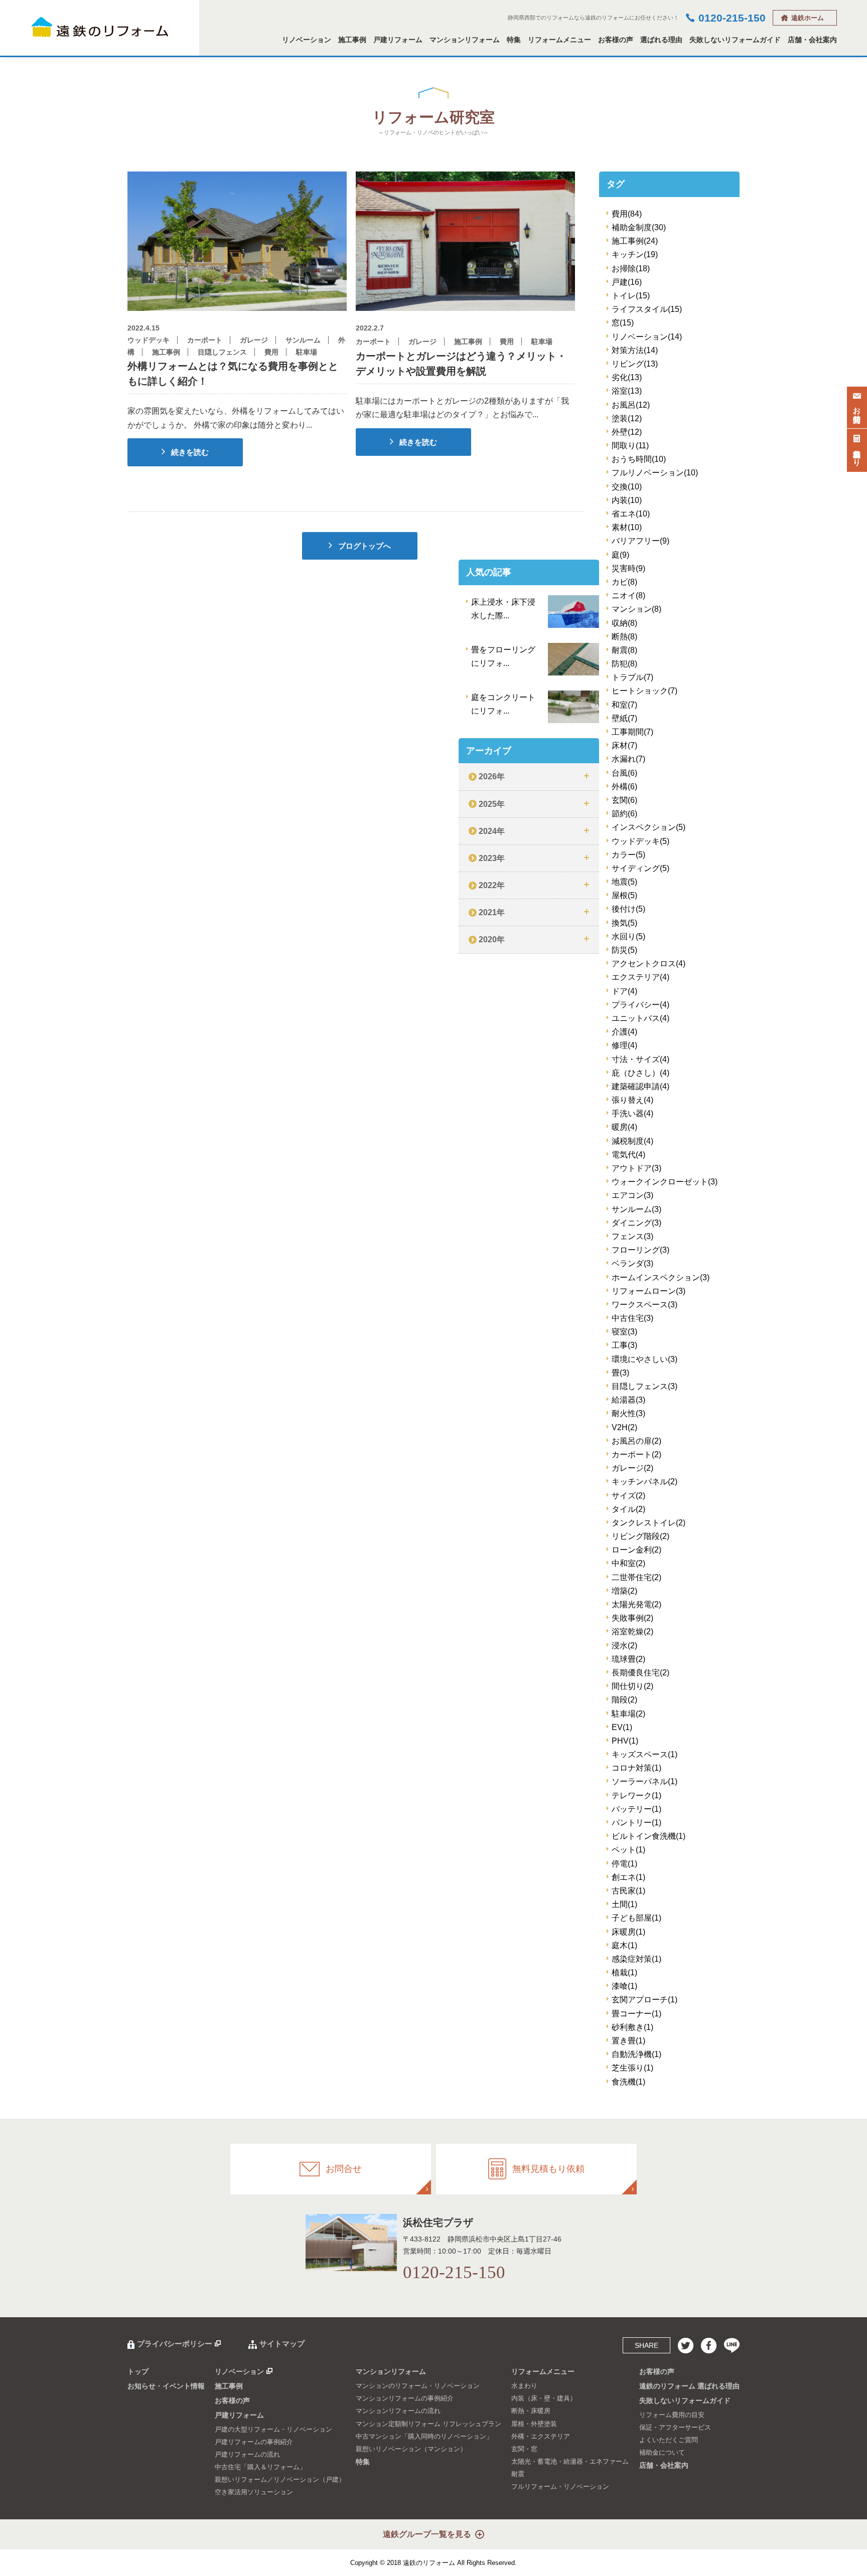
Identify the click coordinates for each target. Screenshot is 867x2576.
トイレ (631, 296)
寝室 (624, 1332)
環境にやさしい (644, 1359)
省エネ (631, 514)
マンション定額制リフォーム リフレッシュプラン (428, 2424)
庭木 (624, 1945)
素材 (627, 527)
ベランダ (632, 1263)
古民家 (628, 1891)
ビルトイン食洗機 (648, 1836)
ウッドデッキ (640, 841)
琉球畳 (628, 1659)
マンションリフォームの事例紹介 (405, 2398)
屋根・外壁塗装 (534, 2424)
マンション (636, 609)
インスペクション (648, 827)
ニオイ (628, 595)
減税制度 (632, 1141)
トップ (138, 2371)
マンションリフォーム (465, 40)
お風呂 (631, 405)
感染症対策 (636, 1959)
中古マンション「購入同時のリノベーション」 (424, 2436)
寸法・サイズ (640, 1059)
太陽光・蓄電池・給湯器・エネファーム (570, 2461)
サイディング (640, 868)
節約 (624, 814)
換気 (624, 923)
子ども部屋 (636, 1918)
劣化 (627, 377)
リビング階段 (640, 1536)
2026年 (492, 777)
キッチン (635, 254)
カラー (628, 855)
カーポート (636, 1454)
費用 (627, 214)
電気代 (628, 1155)
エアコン (632, 1195)
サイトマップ (282, 2344)
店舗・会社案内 (812, 40)
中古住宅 (632, 1318)
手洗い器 (632, 1113)
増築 (624, 1591)
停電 (624, 1864)
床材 (624, 745)
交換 (627, 487)
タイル (628, 1509)
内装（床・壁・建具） (544, 2398)
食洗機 (628, 2082)
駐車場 (628, 1714)
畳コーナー (636, 2014)
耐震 (624, 650)
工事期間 (632, 732)
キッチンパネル (644, 1482)
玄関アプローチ (644, 2000)
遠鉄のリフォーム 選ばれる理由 (689, 2386)
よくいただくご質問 (669, 2440)
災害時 (628, 568)
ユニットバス (640, 1018)
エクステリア (640, 977)
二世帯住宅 (636, 1577)
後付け (628, 909)
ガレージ (632, 1468)
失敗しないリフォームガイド (735, 40)
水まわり (524, 2386)
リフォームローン (648, 1291)
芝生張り (632, 2068)
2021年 (492, 912)
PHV (625, 1741)
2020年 (492, 939)
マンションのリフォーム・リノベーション (418, 2386)
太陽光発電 (636, 1604)
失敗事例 (632, 1618)
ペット (628, 1850)
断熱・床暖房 (531, 2411)
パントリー (636, 1823)
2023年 (492, 858)
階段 (624, 1700)
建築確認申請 (640, 1086)
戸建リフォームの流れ (247, 2454)
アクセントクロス (648, 964)
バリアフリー (640, 541)
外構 (624, 787)
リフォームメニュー (559, 40)
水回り (628, 936)
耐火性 (628, 1413)
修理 (624, 1045)
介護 (624, 1032)
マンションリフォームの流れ (398, 2411)
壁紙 (624, 718)
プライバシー (640, 1005)
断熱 (624, 637)
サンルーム (636, 1209)
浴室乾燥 (632, 1632)
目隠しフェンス (644, 1386)
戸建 (627, 282)
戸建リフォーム (398, 40)
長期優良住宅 (640, 1673)
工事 (624, 1345)
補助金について (662, 2452)
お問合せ (857, 410)
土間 (624, 1904)
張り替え (632, 1100)
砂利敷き (632, 2027)
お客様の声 (616, 40)
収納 (624, 623)
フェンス (632, 1236)
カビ (624, 582)
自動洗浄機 (636, 2054)
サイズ (628, 1496)
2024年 (492, 831)
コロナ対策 (636, 1768)
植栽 (624, 1972)
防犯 (624, 664)
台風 (624, 773)
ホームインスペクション (661, 1277)
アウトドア (636, 1168)
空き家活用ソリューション (254, 2492)
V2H (624, 1427)
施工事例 (352, 40)
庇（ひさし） (640, 1073)
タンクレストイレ (648, 1523)
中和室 (628, 1563)
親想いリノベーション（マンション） (411, 2449)
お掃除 (631, 269)
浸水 (624, 1646)
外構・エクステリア (541, 2436)
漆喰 (624, 1986)
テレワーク (636, 1795)
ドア (624, 991)
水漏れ (628, 759)
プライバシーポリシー (175, 2344)
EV (622, 1727)
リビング (635, 364)
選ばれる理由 (661, 40)
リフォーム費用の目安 (672, 2415)
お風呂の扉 (636, 1441)
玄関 (624, 800)
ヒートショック (644, 691)
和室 (624, 705)
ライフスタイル (647, 309)
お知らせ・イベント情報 (166, 2386)
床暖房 (628, 1932)
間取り (630, 446)
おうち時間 (639, 459)
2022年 (492, 885)
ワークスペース (644, 1305)
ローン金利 (636, 1550)
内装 (627, 500)
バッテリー (636, 1809)
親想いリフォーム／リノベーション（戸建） (280, 2479)
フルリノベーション (655, 473)
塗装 (627, 418)
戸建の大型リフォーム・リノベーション (273, 2429)
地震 (624, 882)
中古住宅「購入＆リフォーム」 (260, 2467)
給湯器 (628, 1400)
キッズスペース (644, 1754)
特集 (514, 40)
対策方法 (635, 350)
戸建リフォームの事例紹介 (254, 2442)
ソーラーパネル (644, 1781)
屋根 (624, 895)
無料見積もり (857, 453)
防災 (624, 950)
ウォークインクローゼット (665, 1182)
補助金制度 (639, 227)
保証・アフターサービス (675, 2427)
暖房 (624, 1127)
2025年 (492, 804)
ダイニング (636, 1223)
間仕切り (632, 1686)
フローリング (640, 1250)
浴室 (627, 391)
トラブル (632, 677)
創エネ (628, 1877)
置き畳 (628, 2041)
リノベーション (307, 40)
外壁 (627, 432)
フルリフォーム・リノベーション (560, 2486)
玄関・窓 (524, 2449)
